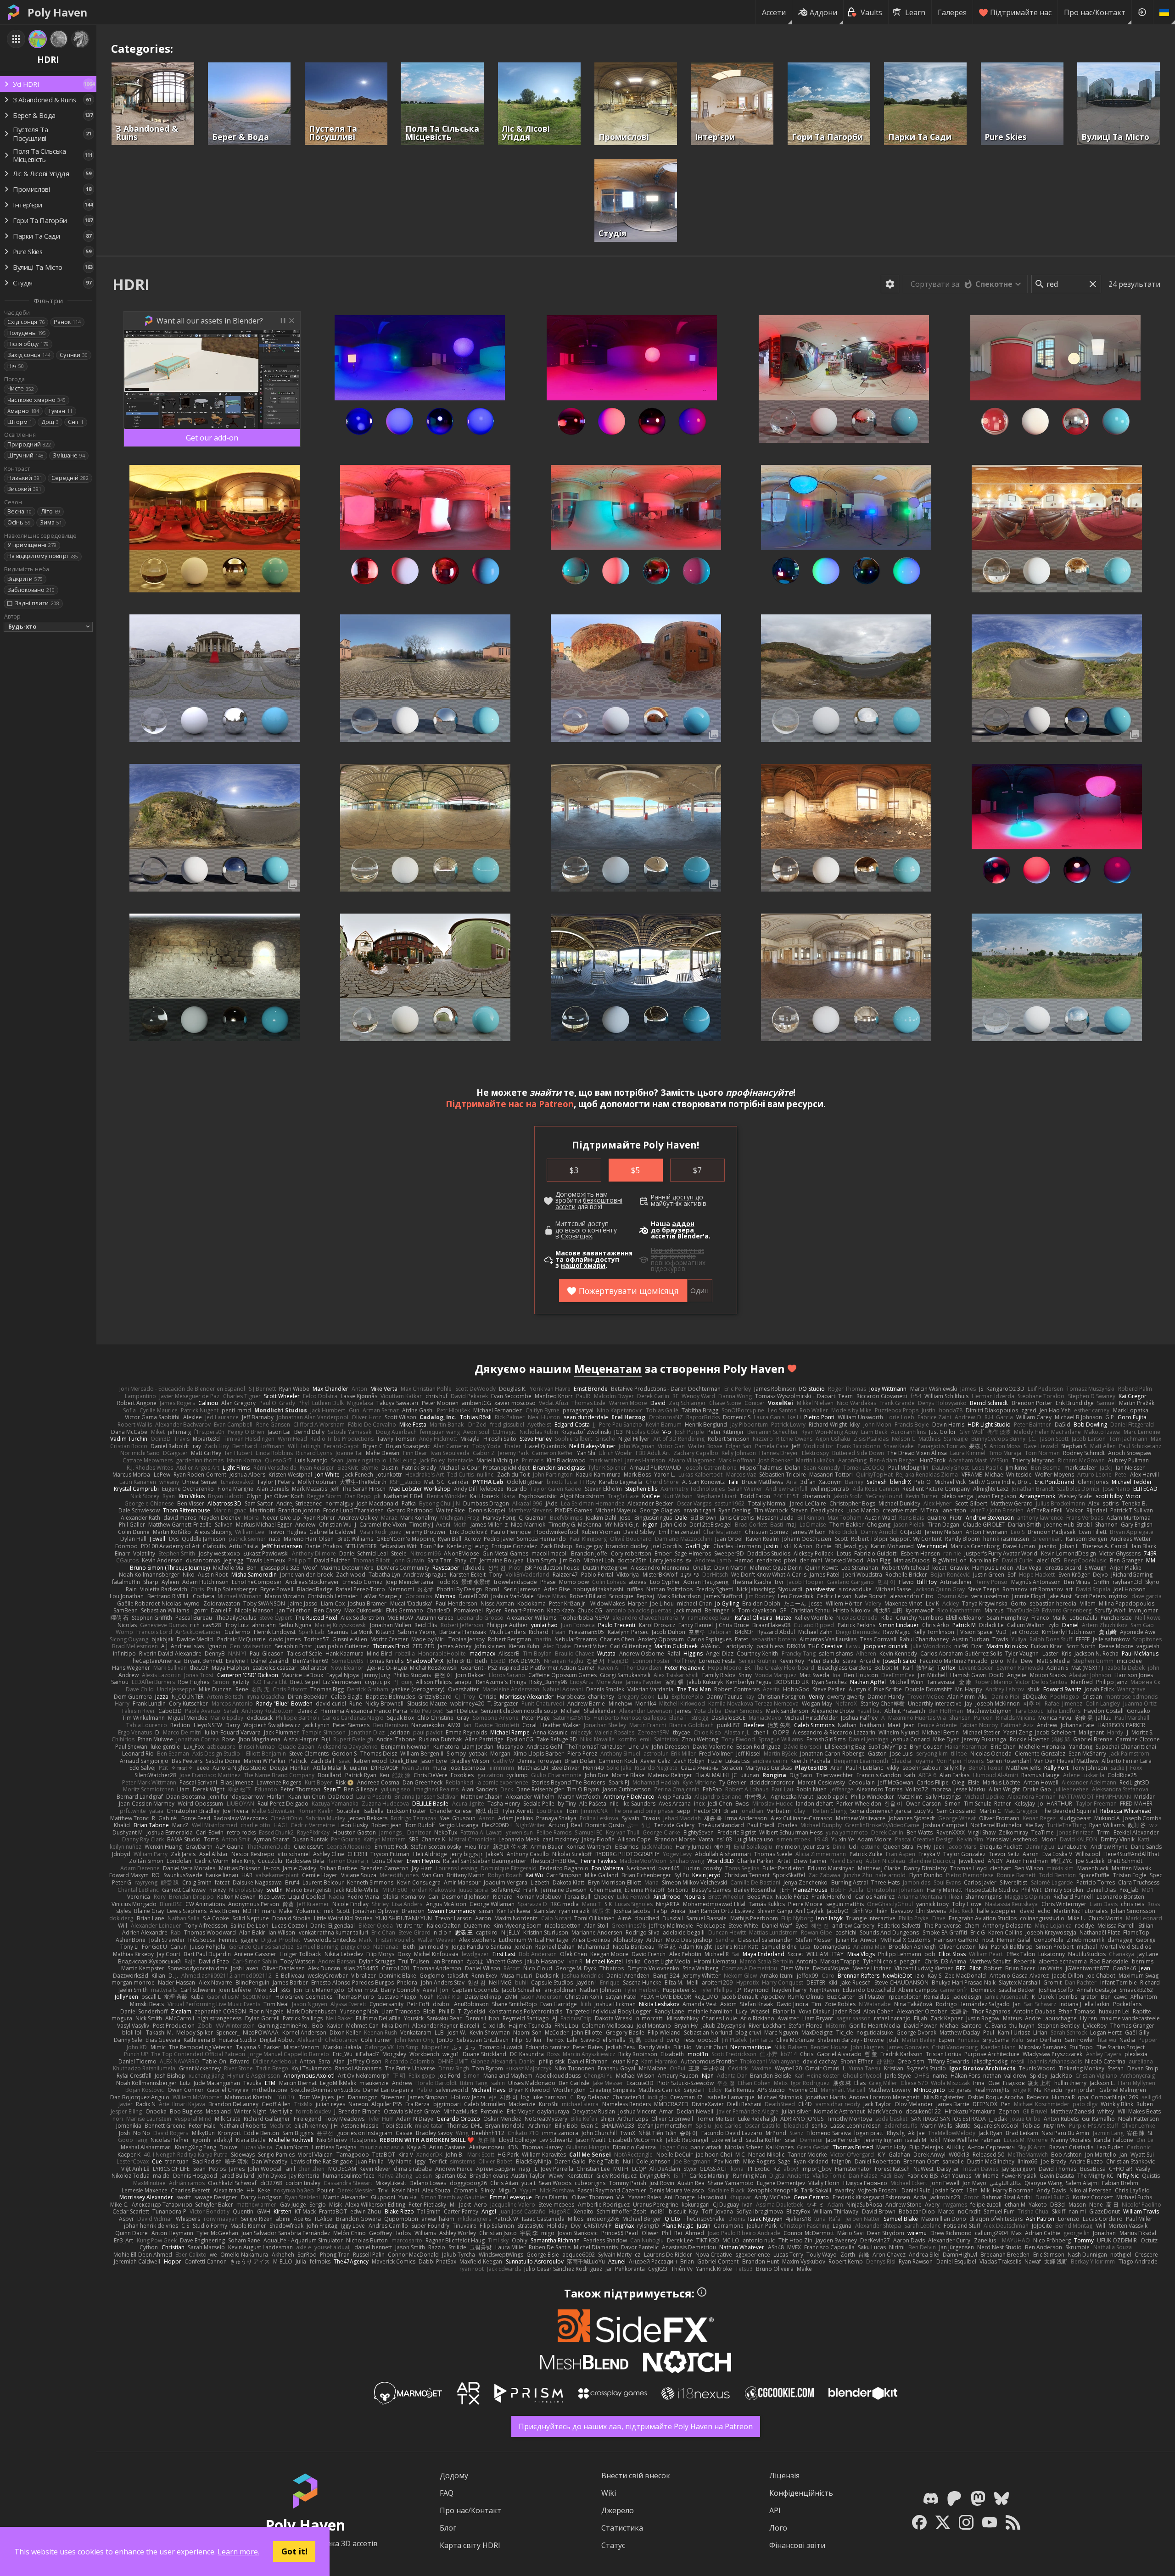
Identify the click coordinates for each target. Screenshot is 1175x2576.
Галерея (952, 12)
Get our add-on (212, 438)
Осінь (19, 522)
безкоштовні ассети (589, 1204)
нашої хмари (583, 1266)
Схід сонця (26, 322)
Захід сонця (29, 355)
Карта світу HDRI (470, 2545)
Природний (29, 444)
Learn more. (238, 2552)
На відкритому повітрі (43, 556)
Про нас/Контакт (1095, 12)
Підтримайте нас (1021, 12)
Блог (448, 2528)
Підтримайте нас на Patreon (510, 1104)
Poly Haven (57, 12)
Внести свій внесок (636, 2476)
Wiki (609, 2493)
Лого (778, 2528)
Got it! (294, 2551)
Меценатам (608, 1369)
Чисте (21, 388)
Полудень (27, 333)
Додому (454, 2476)
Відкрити (25, 579)
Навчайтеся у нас (677, 1250)
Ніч (16, 366)
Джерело (618, 2510)
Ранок (67, 322)
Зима (51, 522)
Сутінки (74, 355)
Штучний (25, 455)
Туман (60, 411)
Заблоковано (31, 590)
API (775, 2510)
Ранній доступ (672, 1197)
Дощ (50, 422)
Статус (613, 2545)
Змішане (69, 455)
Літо (50, 511)
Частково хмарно (36, 400)
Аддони (823, 12)
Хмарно (23, 411)
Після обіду (28, 344)
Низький (25, 478)
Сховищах (576, 1236)
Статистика (622, 2528)
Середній (70, 478)
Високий (24, 489)
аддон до (673, 1227)
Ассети (774, 12)
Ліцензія (784, 2476)
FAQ (447, 2493)
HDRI (131, 284)
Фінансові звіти (797, 2545)
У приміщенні (32, 545)
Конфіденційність (801, 2493)
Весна (20, 511)
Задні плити (37, 603)
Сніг (76, 422)
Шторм (20, 422)
